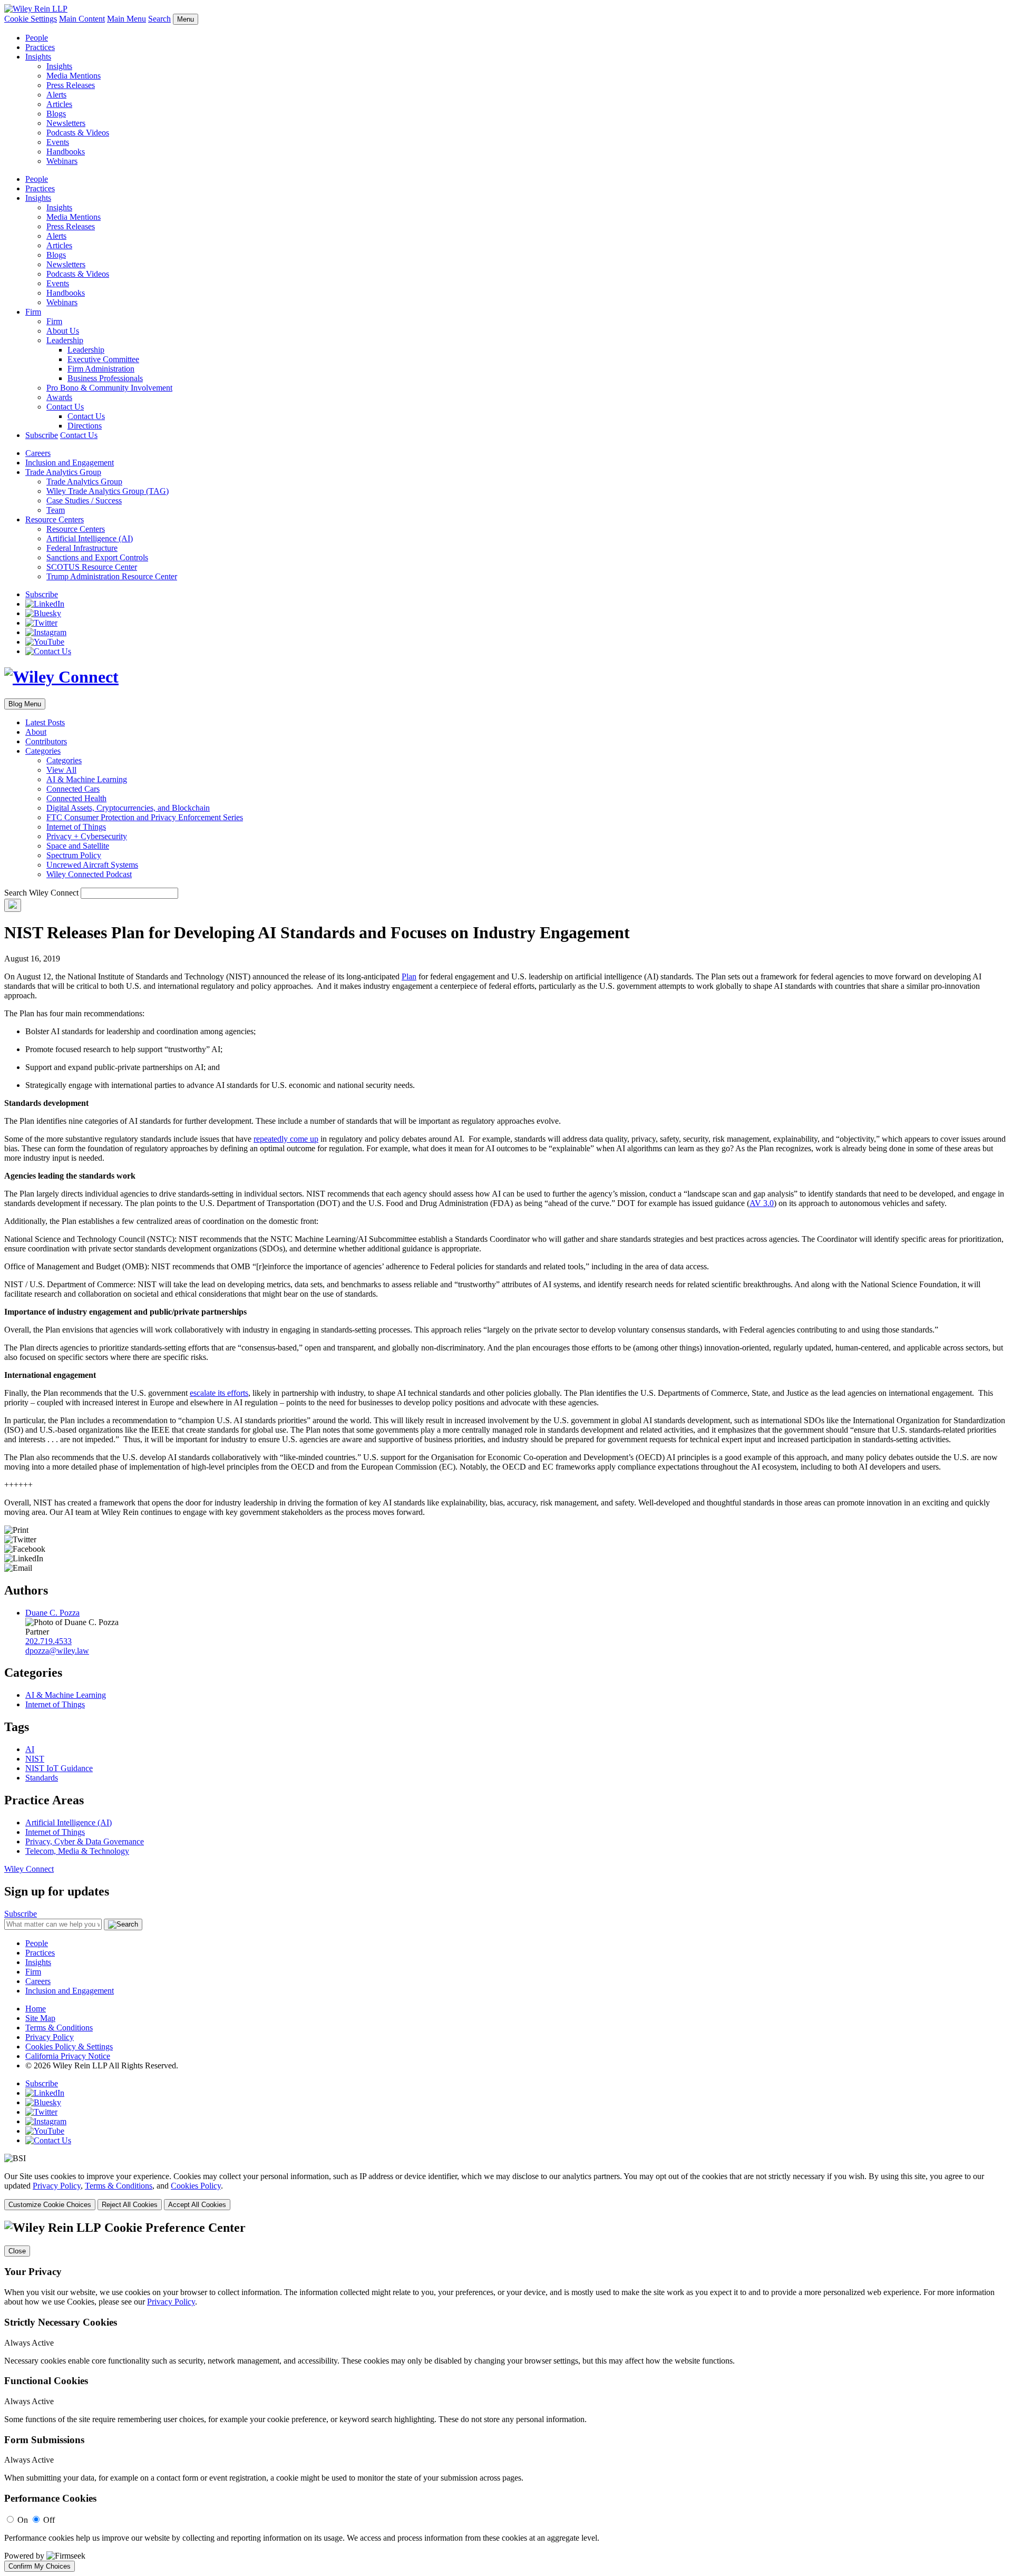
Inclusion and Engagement (70, 463)
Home (36, 2009)
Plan (409, 976)
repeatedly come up (286, 1139)
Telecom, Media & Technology (77, 1851)
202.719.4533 (48, 1641)
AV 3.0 (762, 1203)
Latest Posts (45, 722)
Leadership (65, 340)
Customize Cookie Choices (50, 2205)
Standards (42, 1778)
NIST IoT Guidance (59, 1768)
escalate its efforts (219, 1393)
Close (17, 2251)
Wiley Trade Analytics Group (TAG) (108, 491)
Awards (59, 397)
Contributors (46, 741)
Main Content (82, 19)
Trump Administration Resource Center (112, 576)
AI (30, 1749)
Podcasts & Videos (78, 133)
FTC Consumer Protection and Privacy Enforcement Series (145, 817)
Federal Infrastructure (82, 548)
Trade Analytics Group (63, 472)
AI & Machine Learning (87, 779)
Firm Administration (101, 369)
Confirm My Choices (40, 2566)
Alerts (56, 95)
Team (56, 510)
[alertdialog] (506, 2396)
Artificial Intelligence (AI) (90, 538)
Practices (40, 47)
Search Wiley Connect (41, 893)
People (37, 38)
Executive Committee (103, 359)
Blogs (56, 114)
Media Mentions (74, 76)
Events (58, 142)
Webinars (62, 161)
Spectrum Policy (74, 855)
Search (159, 19)
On (23, 2520)
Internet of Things (76, 827)
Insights (38, 57)
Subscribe (42, 435)
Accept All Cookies (197, 2205)
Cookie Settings (31, 19)
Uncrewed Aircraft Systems (92, 865)
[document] (506, 2396)
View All (61, 770)
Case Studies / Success (84, 500)
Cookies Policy (196, 2186)
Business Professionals (105, 378)
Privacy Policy (50, 2037)
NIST (35, 1759)
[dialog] (506, 2191)
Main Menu (126, 19)
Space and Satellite (78, 846)
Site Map (40, 2018)
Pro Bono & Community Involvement (109, 388)
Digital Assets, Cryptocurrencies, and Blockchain (128, 808)
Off (49, 2520)
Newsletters (66, 123)
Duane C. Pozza (52, 1613)
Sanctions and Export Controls (97, 557)
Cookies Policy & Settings (69, 2047)
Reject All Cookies (130, 2205)
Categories (43, 751)
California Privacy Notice (68, 2056)
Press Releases (71, 85)
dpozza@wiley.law (57, 1651)
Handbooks (66, 152)
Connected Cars (73, 789)
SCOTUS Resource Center (92, 567)
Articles (59, 104)
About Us (63, 331)
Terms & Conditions (59, 2028)
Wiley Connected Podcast (89, 874)
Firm (33, 312)
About (36, 732)
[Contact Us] (48, 651)
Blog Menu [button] (25, 704)
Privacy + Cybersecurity (87, 836)
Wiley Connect (29, 1869)
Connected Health (76, 798)
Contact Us (65, 407)
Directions (85, 426)
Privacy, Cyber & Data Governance (85, 1841)
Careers (38, 453)
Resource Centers (55, 519)
